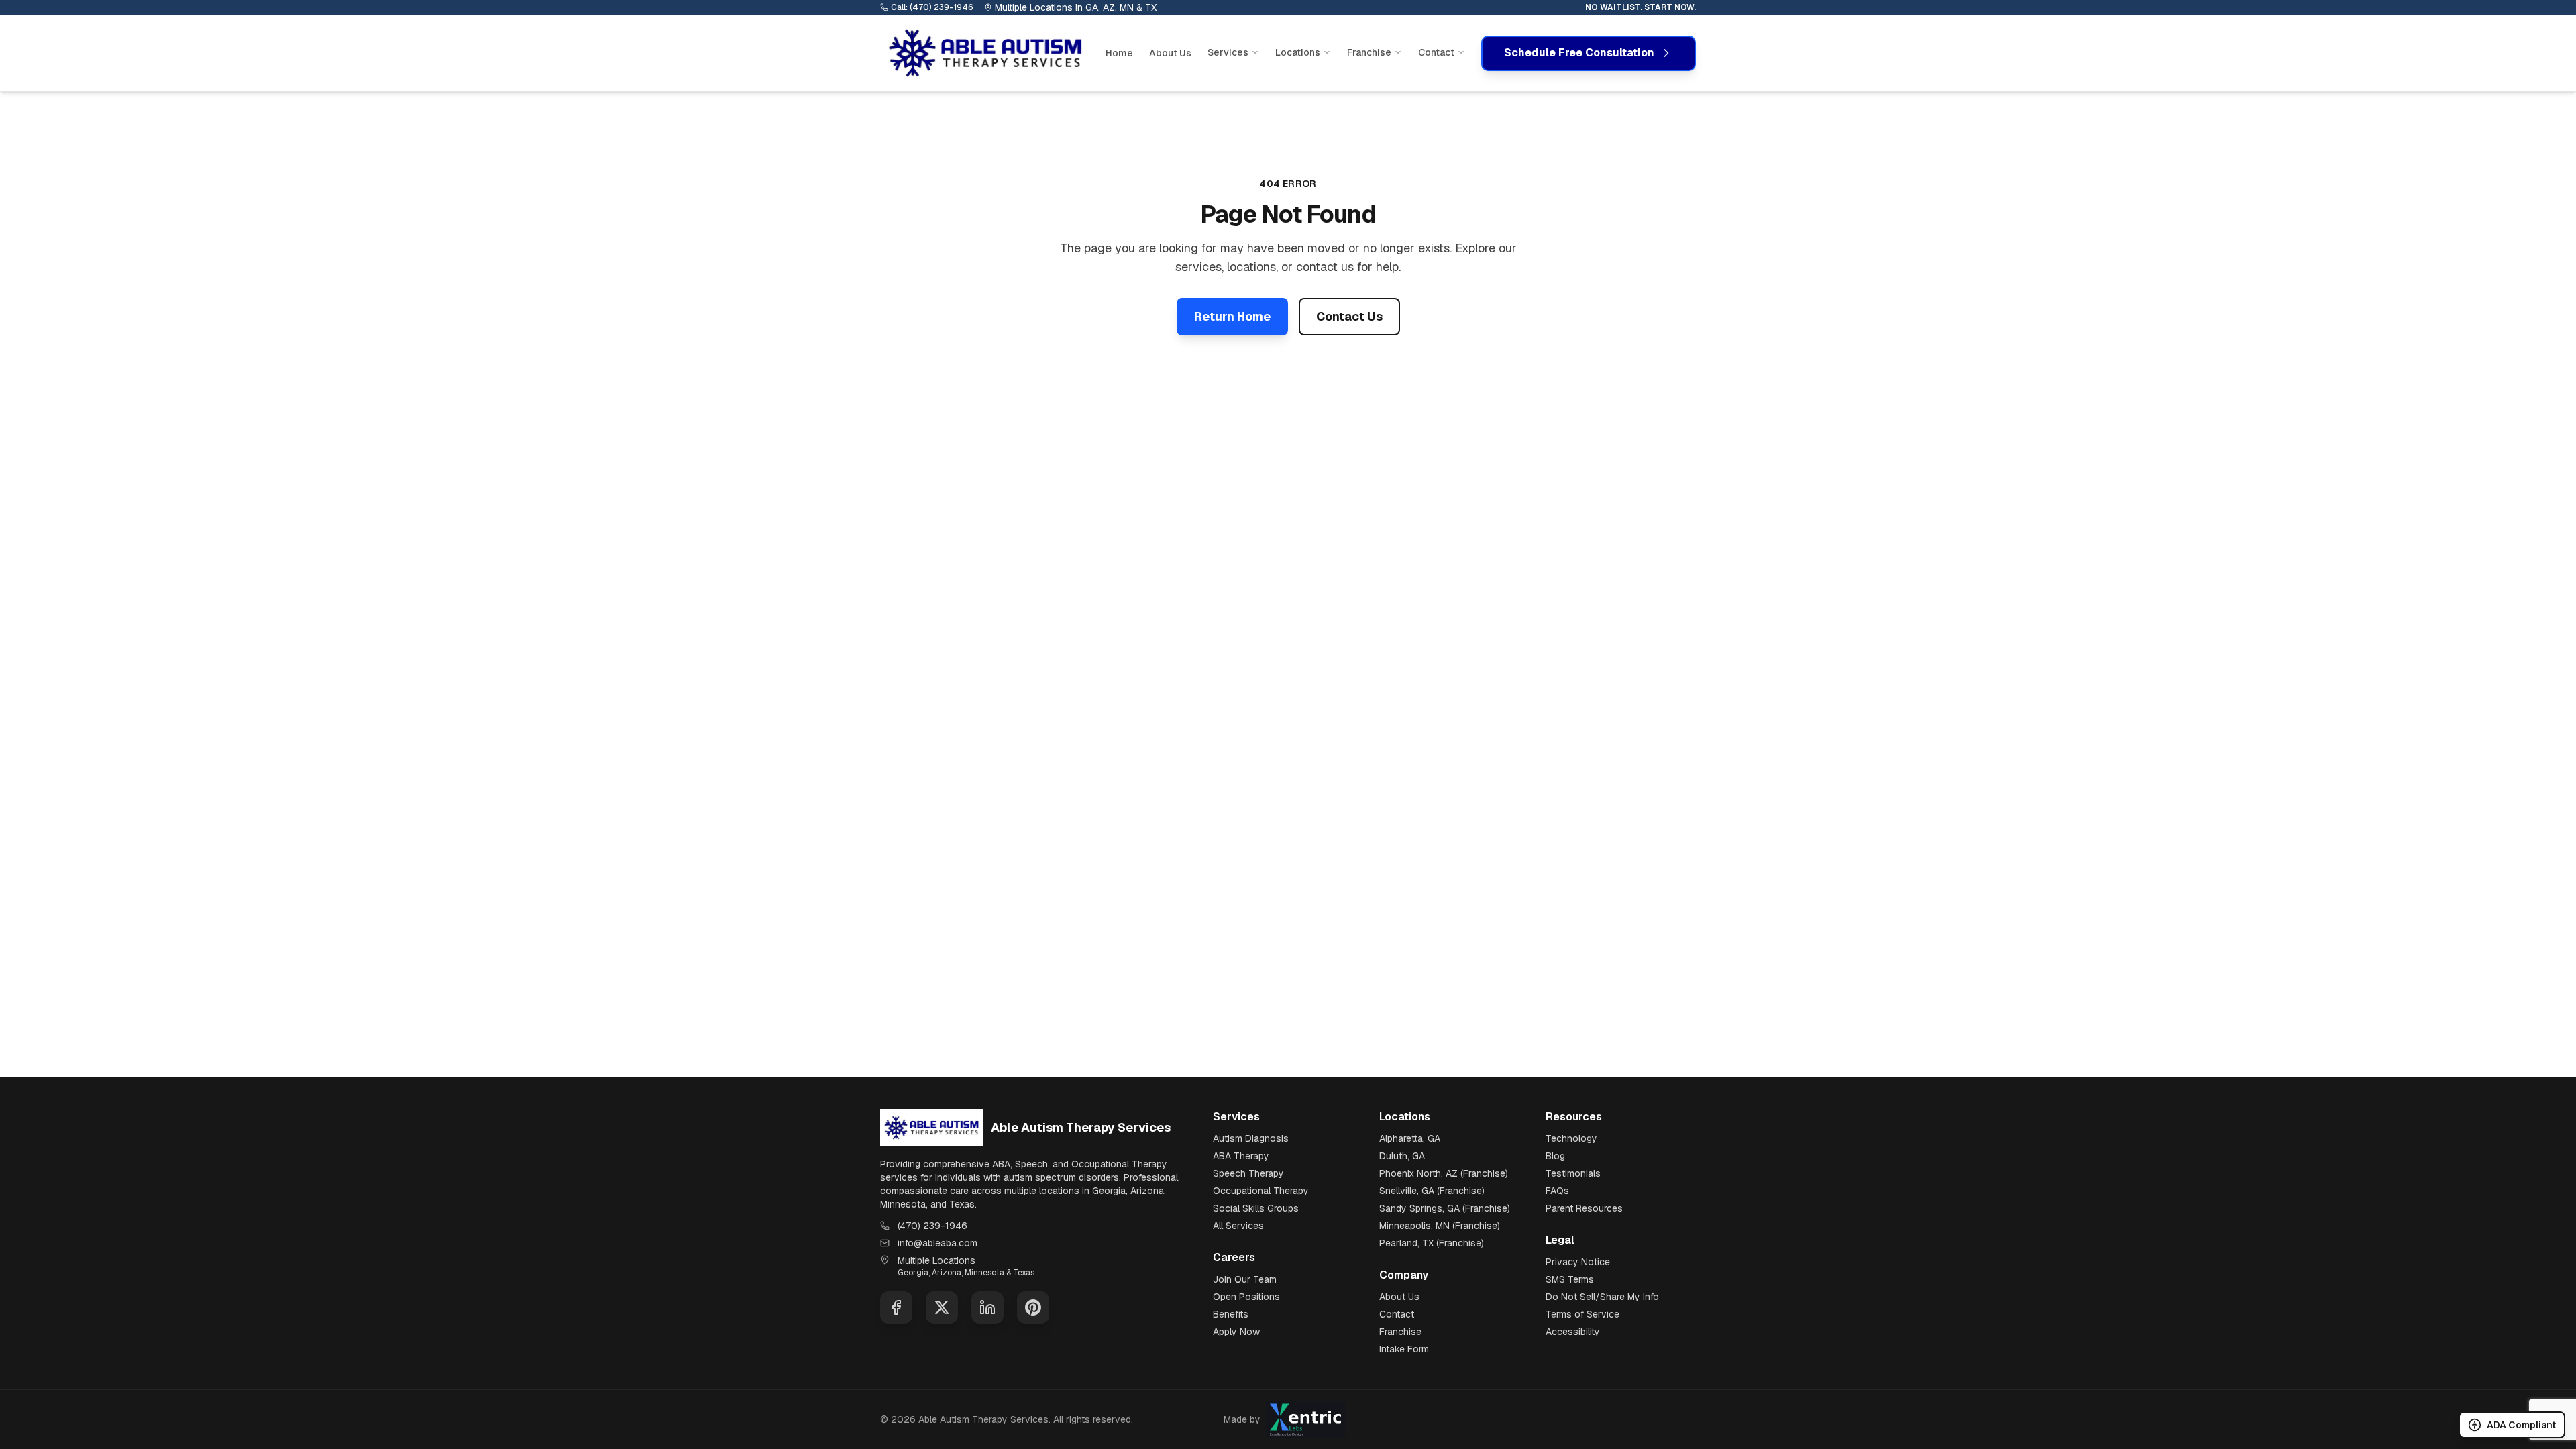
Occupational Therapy (1261, 1191)
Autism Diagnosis (1251, 1138)
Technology (1571, 1138)
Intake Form (1404, 1349)
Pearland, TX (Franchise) (1432, 1243)
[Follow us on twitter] (942, 1307)
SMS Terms (1570, 1279)
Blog (1555, 1156)
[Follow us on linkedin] (987, 1307)
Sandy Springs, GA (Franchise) (1445, 1208)
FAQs (1557, 1191)
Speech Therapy (1248, 1173)
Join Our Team (1245, 1279)
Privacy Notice (1578, 1262)
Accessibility (1573, 1332)
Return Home (1232, 316)
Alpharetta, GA (1410, 1138)
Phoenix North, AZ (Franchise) (1444, 1173)
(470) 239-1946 (932, 1226)
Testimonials (1573, 1173)
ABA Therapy (1241, 1156)
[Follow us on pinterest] (1033, 1307)
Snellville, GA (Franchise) (1432, 1191)
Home (1119, 53)
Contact (1397, 1314)
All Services (1238, 1226)
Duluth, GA (1402, 1156)
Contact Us (1349, 316)
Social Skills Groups (1256, 1208)
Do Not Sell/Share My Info (1602, 1297)
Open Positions (1246, 1297)
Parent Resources (1584, 1208)
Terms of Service (1582, 1314)
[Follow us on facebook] (896, 1307)
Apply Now (1236, 1332)
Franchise (1400, 1332)
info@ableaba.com (937, 1243)
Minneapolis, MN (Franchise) (1440, 1226)
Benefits (1231, 1314)
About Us (1170, 53)
